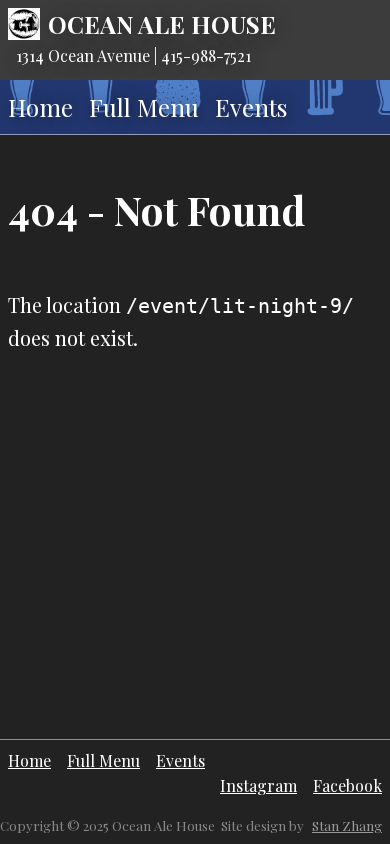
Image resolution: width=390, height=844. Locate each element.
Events (251, 107)
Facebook (347, 785)
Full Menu (144, 107)
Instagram (258, 785)
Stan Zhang (347, 825)
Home (40, 107)
